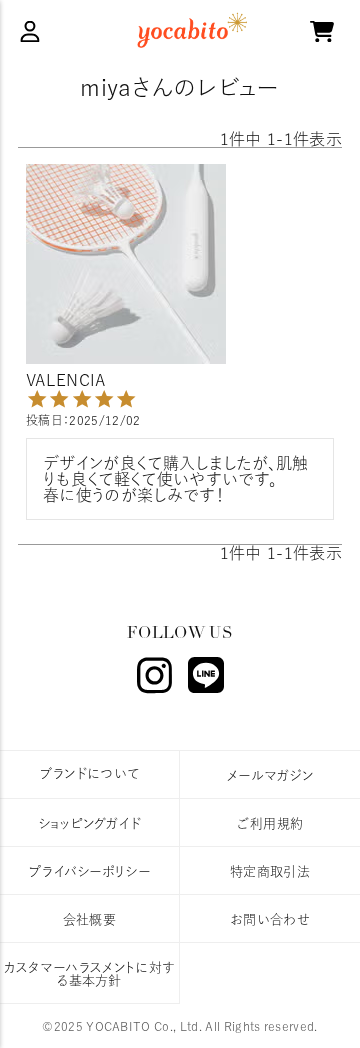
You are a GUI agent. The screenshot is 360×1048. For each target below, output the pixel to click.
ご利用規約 (270, 823)
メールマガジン (270, 775)
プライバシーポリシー (89, 871)
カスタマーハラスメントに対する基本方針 (89, 974)
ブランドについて (90, 773)
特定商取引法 (270, 871)
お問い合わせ (270, 919)
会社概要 (89, 919)
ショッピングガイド (90, 823)
